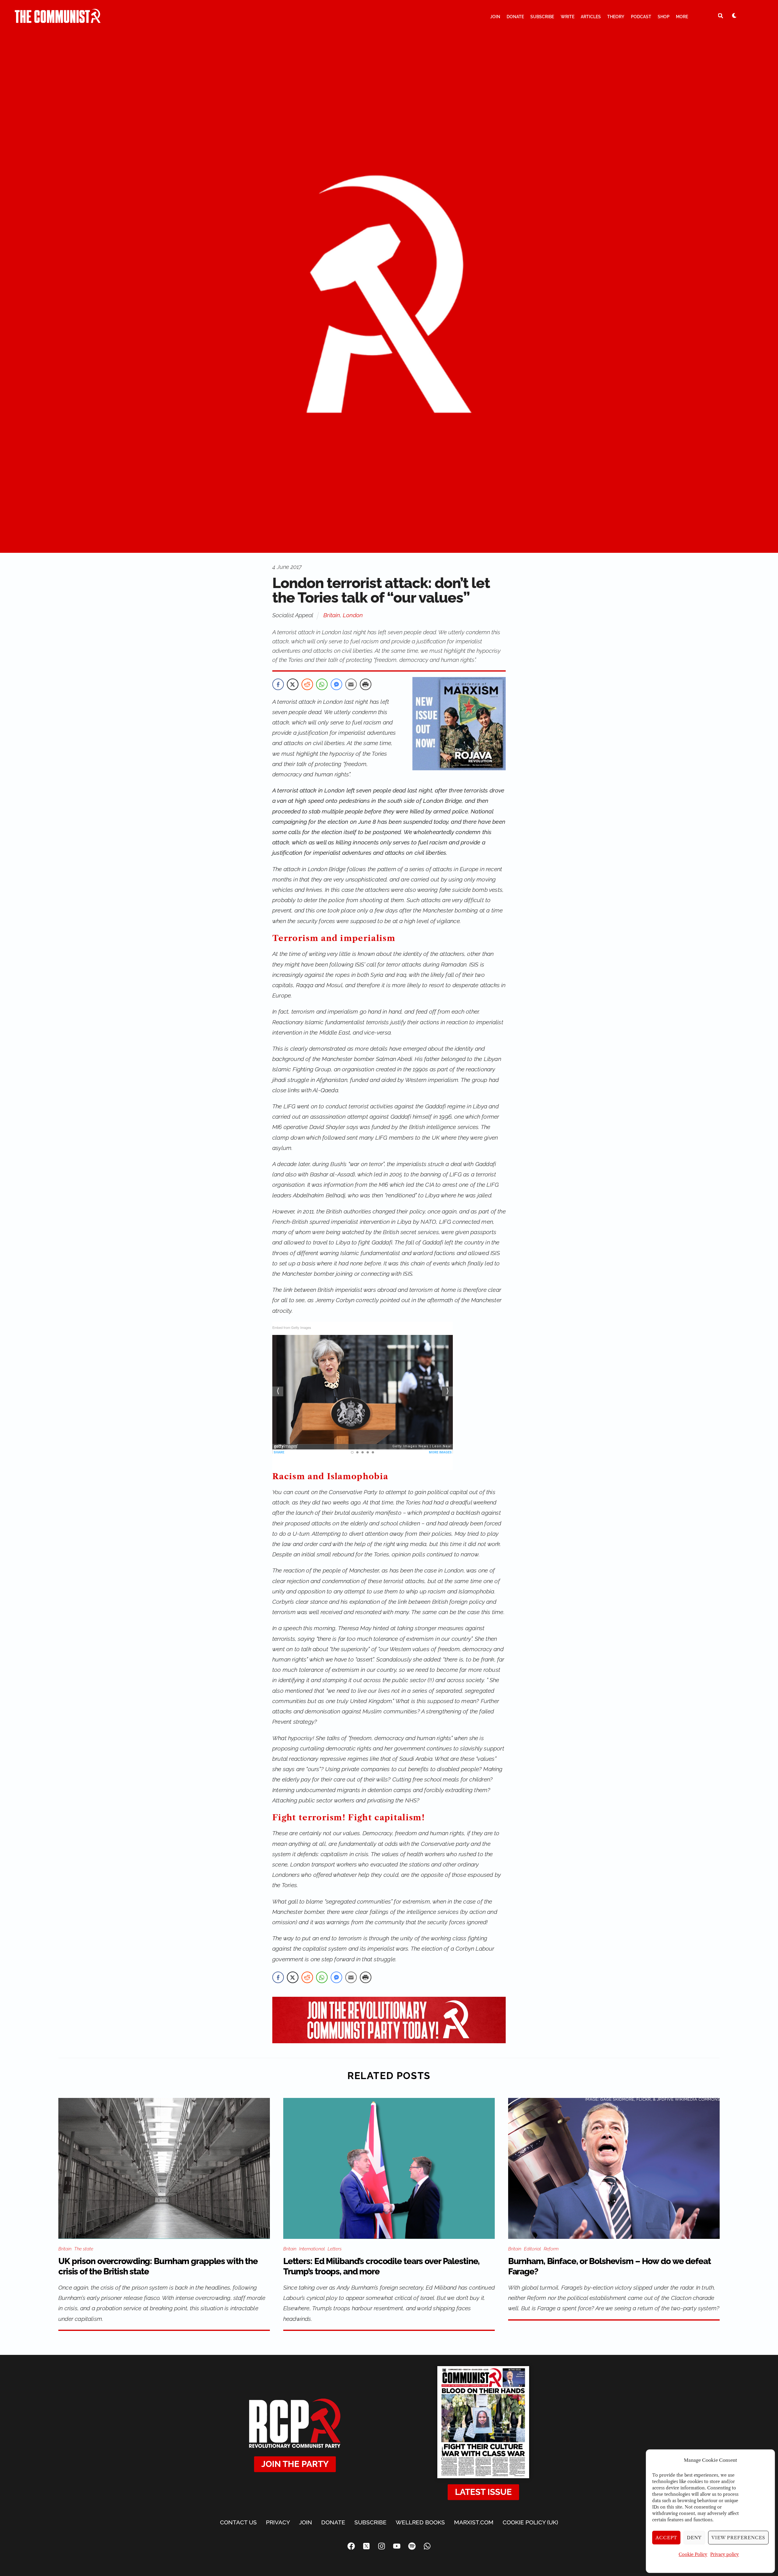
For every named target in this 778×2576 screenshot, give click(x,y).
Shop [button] (664, 17)
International (312, 2249)
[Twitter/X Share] (293, 684)
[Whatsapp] (427, 2546)
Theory (616, 17)
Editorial (532, 2249)
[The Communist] (58, 20)
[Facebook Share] (278, 684)
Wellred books (420, 2522)
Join (495, 17)
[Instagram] (381, 2546)
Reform (551, 2249)
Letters (335, 2249)
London (353, 615)
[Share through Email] (351, 684)
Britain (332, 615)
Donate (515, 17)
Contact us (238, 2522)
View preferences (738, 2538)
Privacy (278, 2522)
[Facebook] (351, 2546)
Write (568, 17)
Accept (666, 2538)
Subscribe (542, 17)
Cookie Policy (693, 2554)
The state (84, 2249)
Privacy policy (725, 2554)
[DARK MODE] (734, 15)
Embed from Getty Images (292, 1327)
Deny (694, 2538)
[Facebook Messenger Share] (336, 684)
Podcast (641, 17)
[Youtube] (397, 2546)
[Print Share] (366, 684)
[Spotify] (412, 2546)
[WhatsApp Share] (322, 684)
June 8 (367, 822)
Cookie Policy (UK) (530, 2522)
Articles (591, 17)
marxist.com (474, 2522)
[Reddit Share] (307, 684)
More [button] (682, 17)
